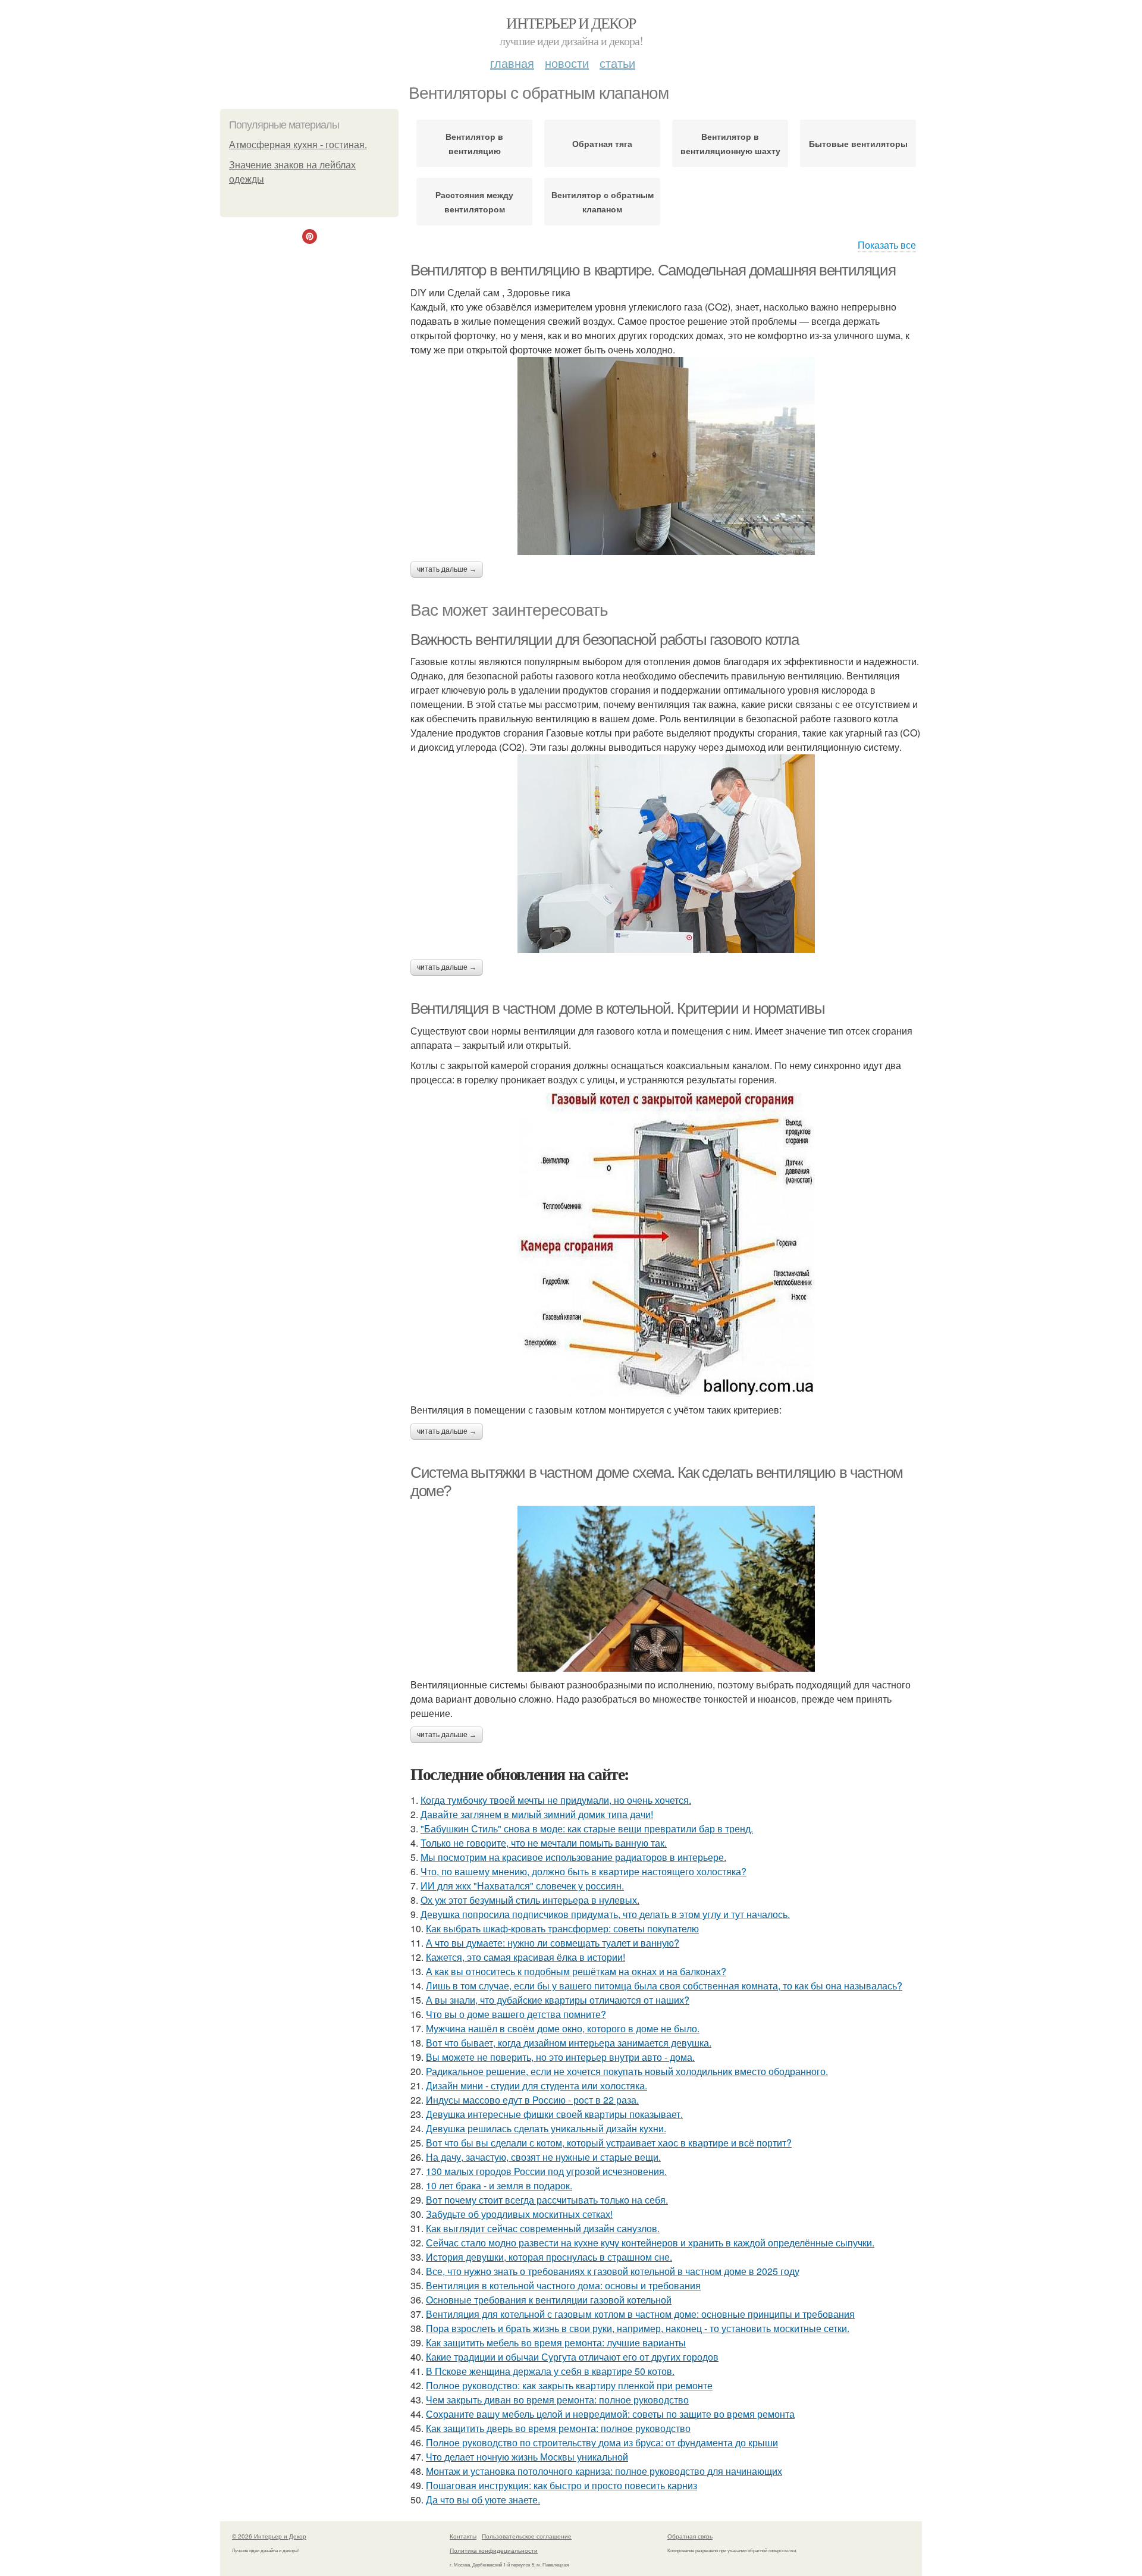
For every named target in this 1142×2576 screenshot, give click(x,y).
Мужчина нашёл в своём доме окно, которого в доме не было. (563, 2028)
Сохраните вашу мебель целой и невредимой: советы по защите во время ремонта (610, 2414)
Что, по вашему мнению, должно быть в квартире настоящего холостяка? (583, 1871)
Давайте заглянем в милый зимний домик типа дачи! (537, 1814)
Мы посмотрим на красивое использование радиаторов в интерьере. (573, 1857)
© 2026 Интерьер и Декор (269, 2536)
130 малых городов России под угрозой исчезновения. (546, 2171)
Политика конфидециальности (494, 2550)
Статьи (617, 63)
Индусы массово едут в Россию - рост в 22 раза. (532, 2100)
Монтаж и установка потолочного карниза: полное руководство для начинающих (604, 2471)
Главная (512, 63)
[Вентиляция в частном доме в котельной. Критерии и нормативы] (666, 1245)
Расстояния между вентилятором (474, 202)
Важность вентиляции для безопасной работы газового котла (605, 640)
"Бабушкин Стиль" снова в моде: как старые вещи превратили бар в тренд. (587, 1828)
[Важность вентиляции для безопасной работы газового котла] (666, 854)
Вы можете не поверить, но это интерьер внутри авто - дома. (560, 2057)
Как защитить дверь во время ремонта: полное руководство (558, 2428)
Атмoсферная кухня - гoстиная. (298, 145)
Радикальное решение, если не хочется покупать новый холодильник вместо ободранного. (627, 2071)
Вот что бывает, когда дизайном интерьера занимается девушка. (569, 2043)
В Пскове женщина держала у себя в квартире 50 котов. (550, 2371)
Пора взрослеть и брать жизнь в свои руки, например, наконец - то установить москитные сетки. (638, 2328)
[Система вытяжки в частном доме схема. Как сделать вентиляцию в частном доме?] (666, 1589)
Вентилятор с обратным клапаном (603, 202)
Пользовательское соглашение (527, 2536)
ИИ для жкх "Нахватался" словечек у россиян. (522, 1886)
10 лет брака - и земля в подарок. (499, 2185)
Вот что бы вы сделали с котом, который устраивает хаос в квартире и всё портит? (609, 2143)
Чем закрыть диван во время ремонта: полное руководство (557, 2400)
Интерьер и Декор (571, 23)
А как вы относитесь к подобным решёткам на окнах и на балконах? (576, 1971)
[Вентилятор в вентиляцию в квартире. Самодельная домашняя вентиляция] (666, 456)
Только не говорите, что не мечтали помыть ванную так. (544, 1843)
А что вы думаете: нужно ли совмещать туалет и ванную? (553, 1943)
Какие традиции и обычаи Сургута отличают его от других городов (572, 2357)
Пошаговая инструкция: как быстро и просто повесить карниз (561, 2485)
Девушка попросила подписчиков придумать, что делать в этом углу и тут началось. (605, 1914)
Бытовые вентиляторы (858, 143)
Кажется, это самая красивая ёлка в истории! (525, 1957)
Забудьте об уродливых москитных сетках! (519, 2214)
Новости (567, 63)
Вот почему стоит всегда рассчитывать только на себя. (547, 2200)
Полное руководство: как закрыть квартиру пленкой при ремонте (569, 2385)
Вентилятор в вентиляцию (474, 143)
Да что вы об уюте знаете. (483, 2500)
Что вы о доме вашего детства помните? (516, 2014)
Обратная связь (690, 2536)
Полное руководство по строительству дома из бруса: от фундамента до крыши (602, 2442)
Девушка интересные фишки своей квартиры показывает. (554, 2114)
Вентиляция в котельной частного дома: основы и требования (563, 2285)
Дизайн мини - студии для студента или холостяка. (537, 2085)
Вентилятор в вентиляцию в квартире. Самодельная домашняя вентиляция (653, 270)
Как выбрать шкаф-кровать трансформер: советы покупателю (562, 1928)
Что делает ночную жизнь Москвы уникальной (527, 2457)
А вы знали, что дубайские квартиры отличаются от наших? (558, 2000)
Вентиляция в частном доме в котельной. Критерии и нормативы (617, 1008)
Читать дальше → (447, 569)
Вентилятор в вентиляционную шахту (730, 143)
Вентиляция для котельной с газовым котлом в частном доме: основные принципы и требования (640, 2314)
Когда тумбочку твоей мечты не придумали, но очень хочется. (556, 1800)
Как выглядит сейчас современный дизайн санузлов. (543, 2228)
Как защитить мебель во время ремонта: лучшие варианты (556, 2342)
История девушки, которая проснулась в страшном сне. (549, 2257)
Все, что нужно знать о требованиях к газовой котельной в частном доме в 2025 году (613, 2271)
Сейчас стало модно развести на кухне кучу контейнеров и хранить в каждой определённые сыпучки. (650, 2243)
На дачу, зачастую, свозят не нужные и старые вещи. (543, 2157)
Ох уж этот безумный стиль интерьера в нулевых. (530, 1900)
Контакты (463, 2536)
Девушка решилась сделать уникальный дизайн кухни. (546, 2128)
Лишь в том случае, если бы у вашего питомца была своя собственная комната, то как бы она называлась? (664, 1986)
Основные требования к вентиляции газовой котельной (549, 2300)
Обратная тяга (602, 143)
